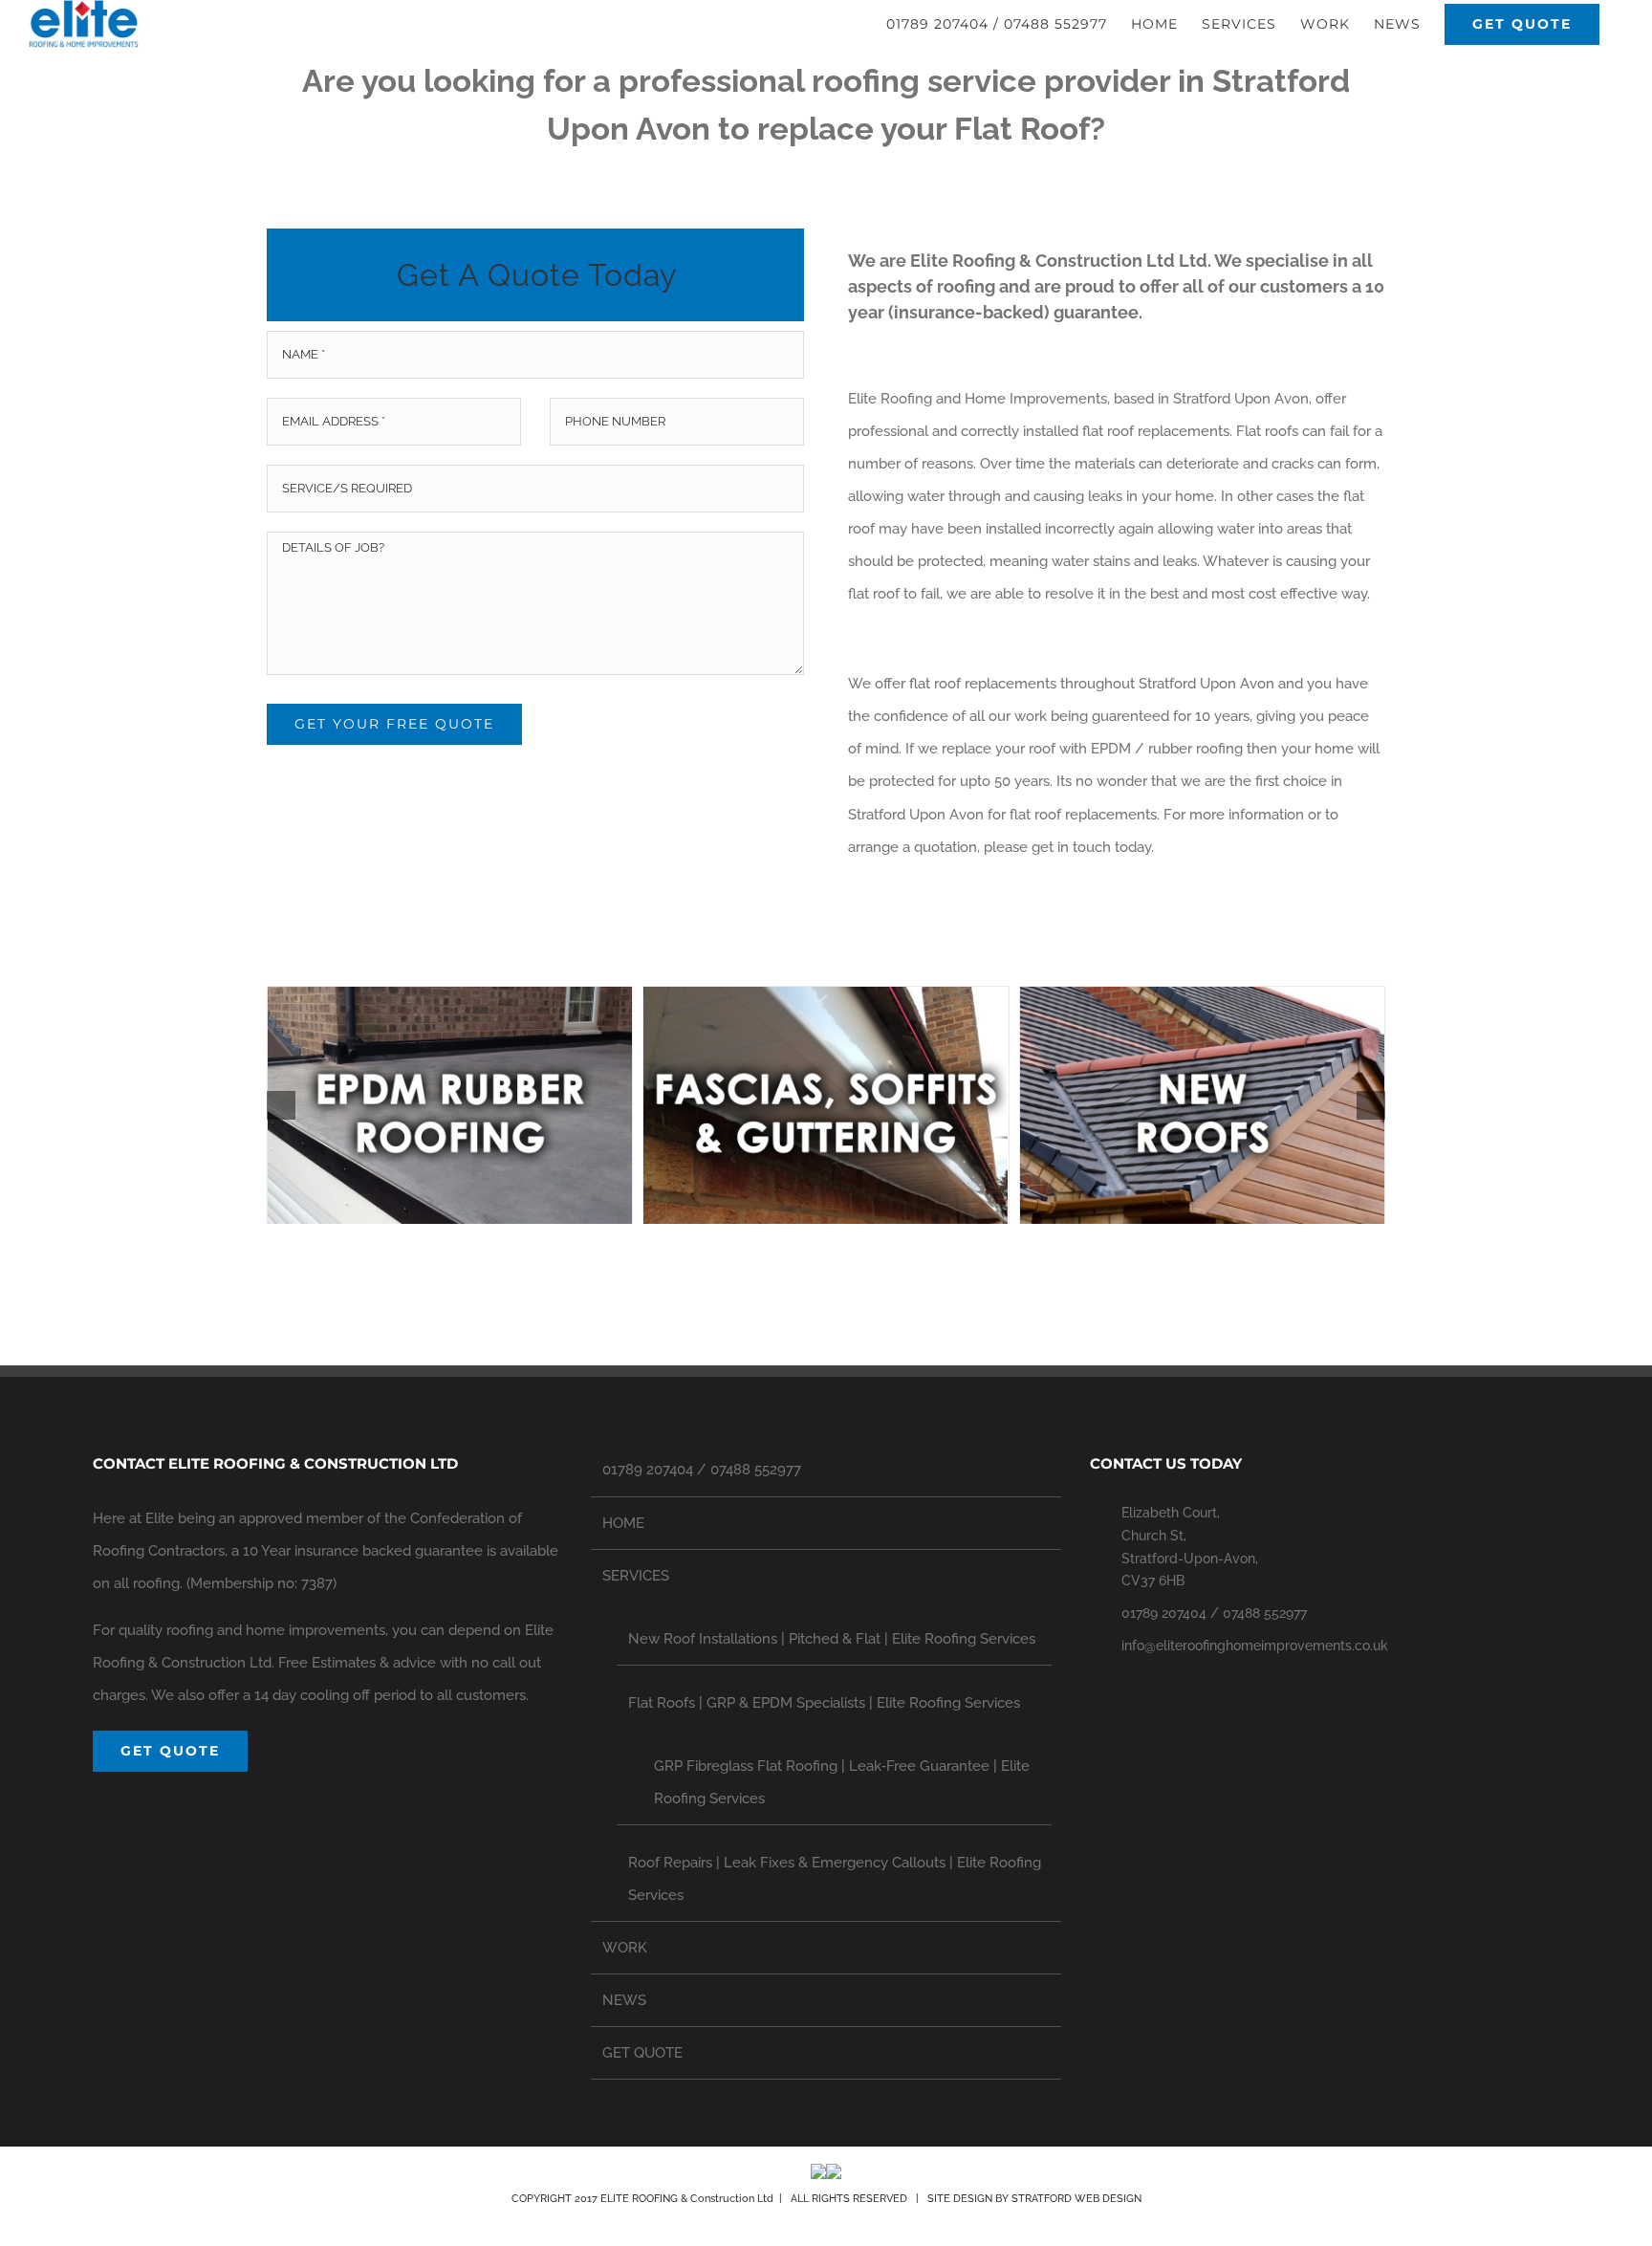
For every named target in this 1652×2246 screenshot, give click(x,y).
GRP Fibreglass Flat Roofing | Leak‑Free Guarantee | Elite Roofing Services (842, 1782)
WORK (625, 1948)
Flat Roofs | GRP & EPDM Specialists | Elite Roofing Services (824, 1703)
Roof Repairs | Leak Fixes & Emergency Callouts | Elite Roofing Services (835, 1879)
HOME (623, 1523)
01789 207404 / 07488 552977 (702, 1470)
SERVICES (636, 1576)
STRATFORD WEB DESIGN (1076, 2199)
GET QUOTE (642, 2053)
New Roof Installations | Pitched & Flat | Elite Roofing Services (832, 1639)
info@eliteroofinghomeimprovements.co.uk (1255, 1646)
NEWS (624, 2000)
